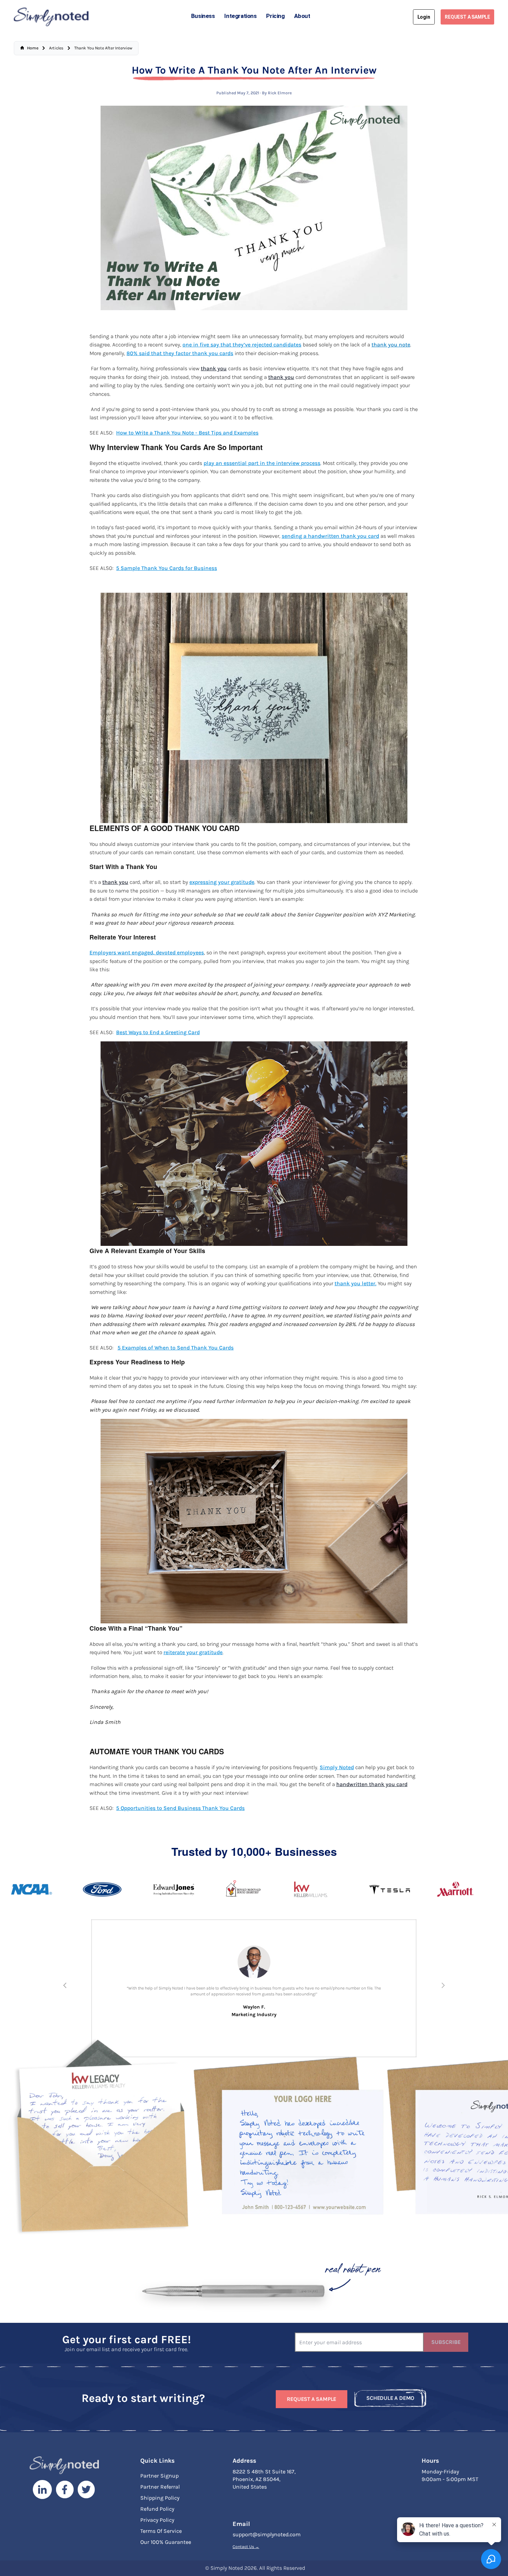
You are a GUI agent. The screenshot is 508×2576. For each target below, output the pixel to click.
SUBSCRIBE (446, 2344)
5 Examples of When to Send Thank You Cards (176, 1348)
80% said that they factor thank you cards (180, 353)
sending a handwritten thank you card (330, 536)
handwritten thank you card (372, 1784)
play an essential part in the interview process (262, 463)
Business (203, 16)
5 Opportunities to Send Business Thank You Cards (180, 1808)
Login (424, 17)
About (302, 16)
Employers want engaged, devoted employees (147, 953)
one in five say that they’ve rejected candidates (242, 345)
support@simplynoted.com (267, 2537)
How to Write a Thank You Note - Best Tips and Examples (187, 433)
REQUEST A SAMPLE (467, 17)
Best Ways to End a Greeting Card (158, 1032)
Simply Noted (337, 1767)
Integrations (240, 16)
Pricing (275, 16)
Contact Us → (246, 2549)
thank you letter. (355, 1284)
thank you (214, 369)
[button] (65, 1985)
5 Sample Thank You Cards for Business (167, 568)
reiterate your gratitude (193, 1652)
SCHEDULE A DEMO (390, 2400)
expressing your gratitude (222, 882)
